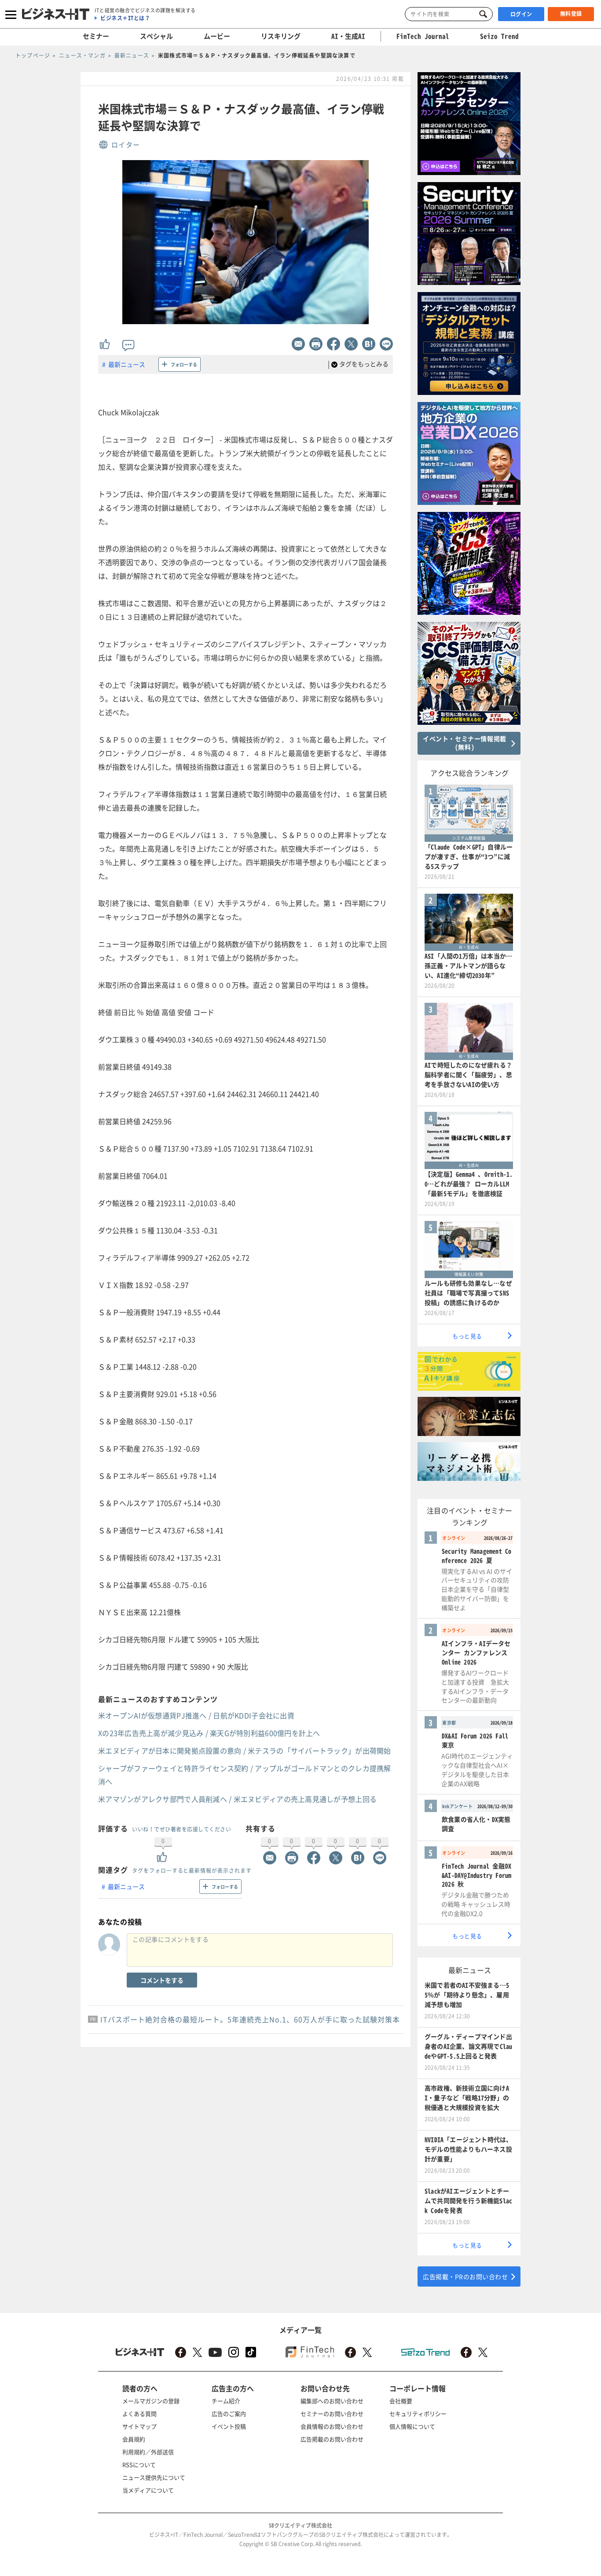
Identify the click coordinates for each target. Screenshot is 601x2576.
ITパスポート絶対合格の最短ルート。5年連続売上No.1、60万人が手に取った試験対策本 (250, 2019)
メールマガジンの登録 (151, 2401)
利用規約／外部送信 (148, 2452)
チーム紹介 (226, 2401)
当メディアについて (148, 2490)
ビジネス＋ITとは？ (125, 18)
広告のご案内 (229, 2413)
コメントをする (162, 1980)
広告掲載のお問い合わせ (332, 2439)
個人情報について (412, 2426)
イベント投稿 (229, 2426)
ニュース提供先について (154, 2477)
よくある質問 (139, 2413)
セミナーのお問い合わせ (332, 2413)
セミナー (96, 36)
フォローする (184, 364)
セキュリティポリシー (418, 2413)
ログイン (521, 14)
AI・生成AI (348, 36)
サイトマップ (139, 2426)
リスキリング (281, 36)
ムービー (217, 36)
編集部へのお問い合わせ (332, 2401)
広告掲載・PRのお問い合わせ (465, 2276)
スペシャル (156, 36)
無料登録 (571, 14)
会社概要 (401, 2401)
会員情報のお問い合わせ (332, 2426)
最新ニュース (127, 364)
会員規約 (134, 2439)
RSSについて (139, 2465)
